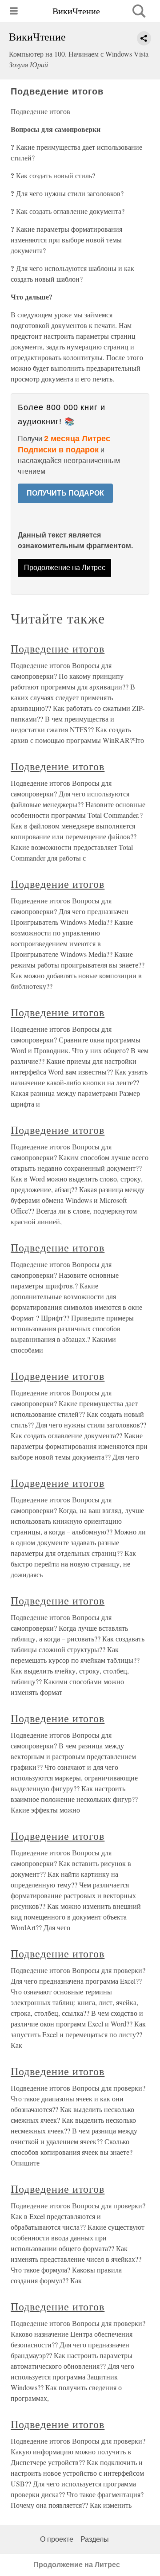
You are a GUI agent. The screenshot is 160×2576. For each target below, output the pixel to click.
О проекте (57, 2539)
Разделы (95, 2539)
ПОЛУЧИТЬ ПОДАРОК (65, 493)
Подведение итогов (58, 648)
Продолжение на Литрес (65, 568)
